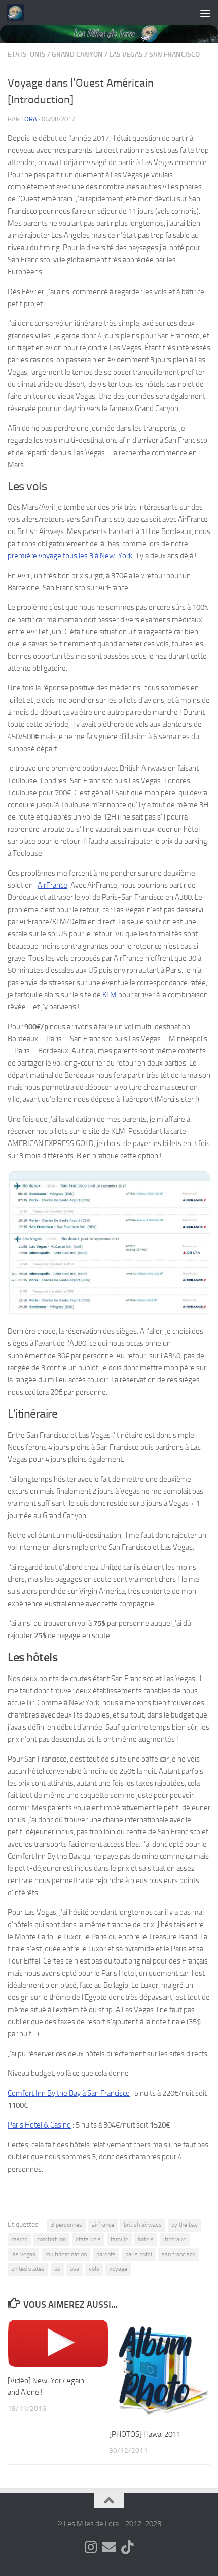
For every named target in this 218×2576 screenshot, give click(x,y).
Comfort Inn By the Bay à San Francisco (69, 2093)
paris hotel (139, 2254)
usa (75, 2269)
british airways (143, 2225)
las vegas (23, 2254)
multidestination (66, 2254)
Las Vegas (126, 54)
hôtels (146, 2239)
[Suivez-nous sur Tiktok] (127, 2547)
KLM (109, 995)
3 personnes (66, 2225)
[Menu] (205, 13)
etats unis (88, 2239)
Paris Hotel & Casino (39, 2125)
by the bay (185, 2225)
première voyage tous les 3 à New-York (70, 556)
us (57, 2269)
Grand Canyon (77, 54)
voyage (118, 2269)
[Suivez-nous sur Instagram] (91, 2547)
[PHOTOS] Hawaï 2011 (145, 2434)
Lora (29, 119)
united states (28, 2269)
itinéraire (175, 2239)
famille (119, 2239)
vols (94, 2269)
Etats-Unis (27, 54)
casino (19, 2239)
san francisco (178, 2254)
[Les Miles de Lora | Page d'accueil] (18, 13)
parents (106, 2254)
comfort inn (51, 2239)
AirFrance (52, 885)
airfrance (103, 2225)
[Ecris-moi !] (109, 2547)
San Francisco (174, 54)
